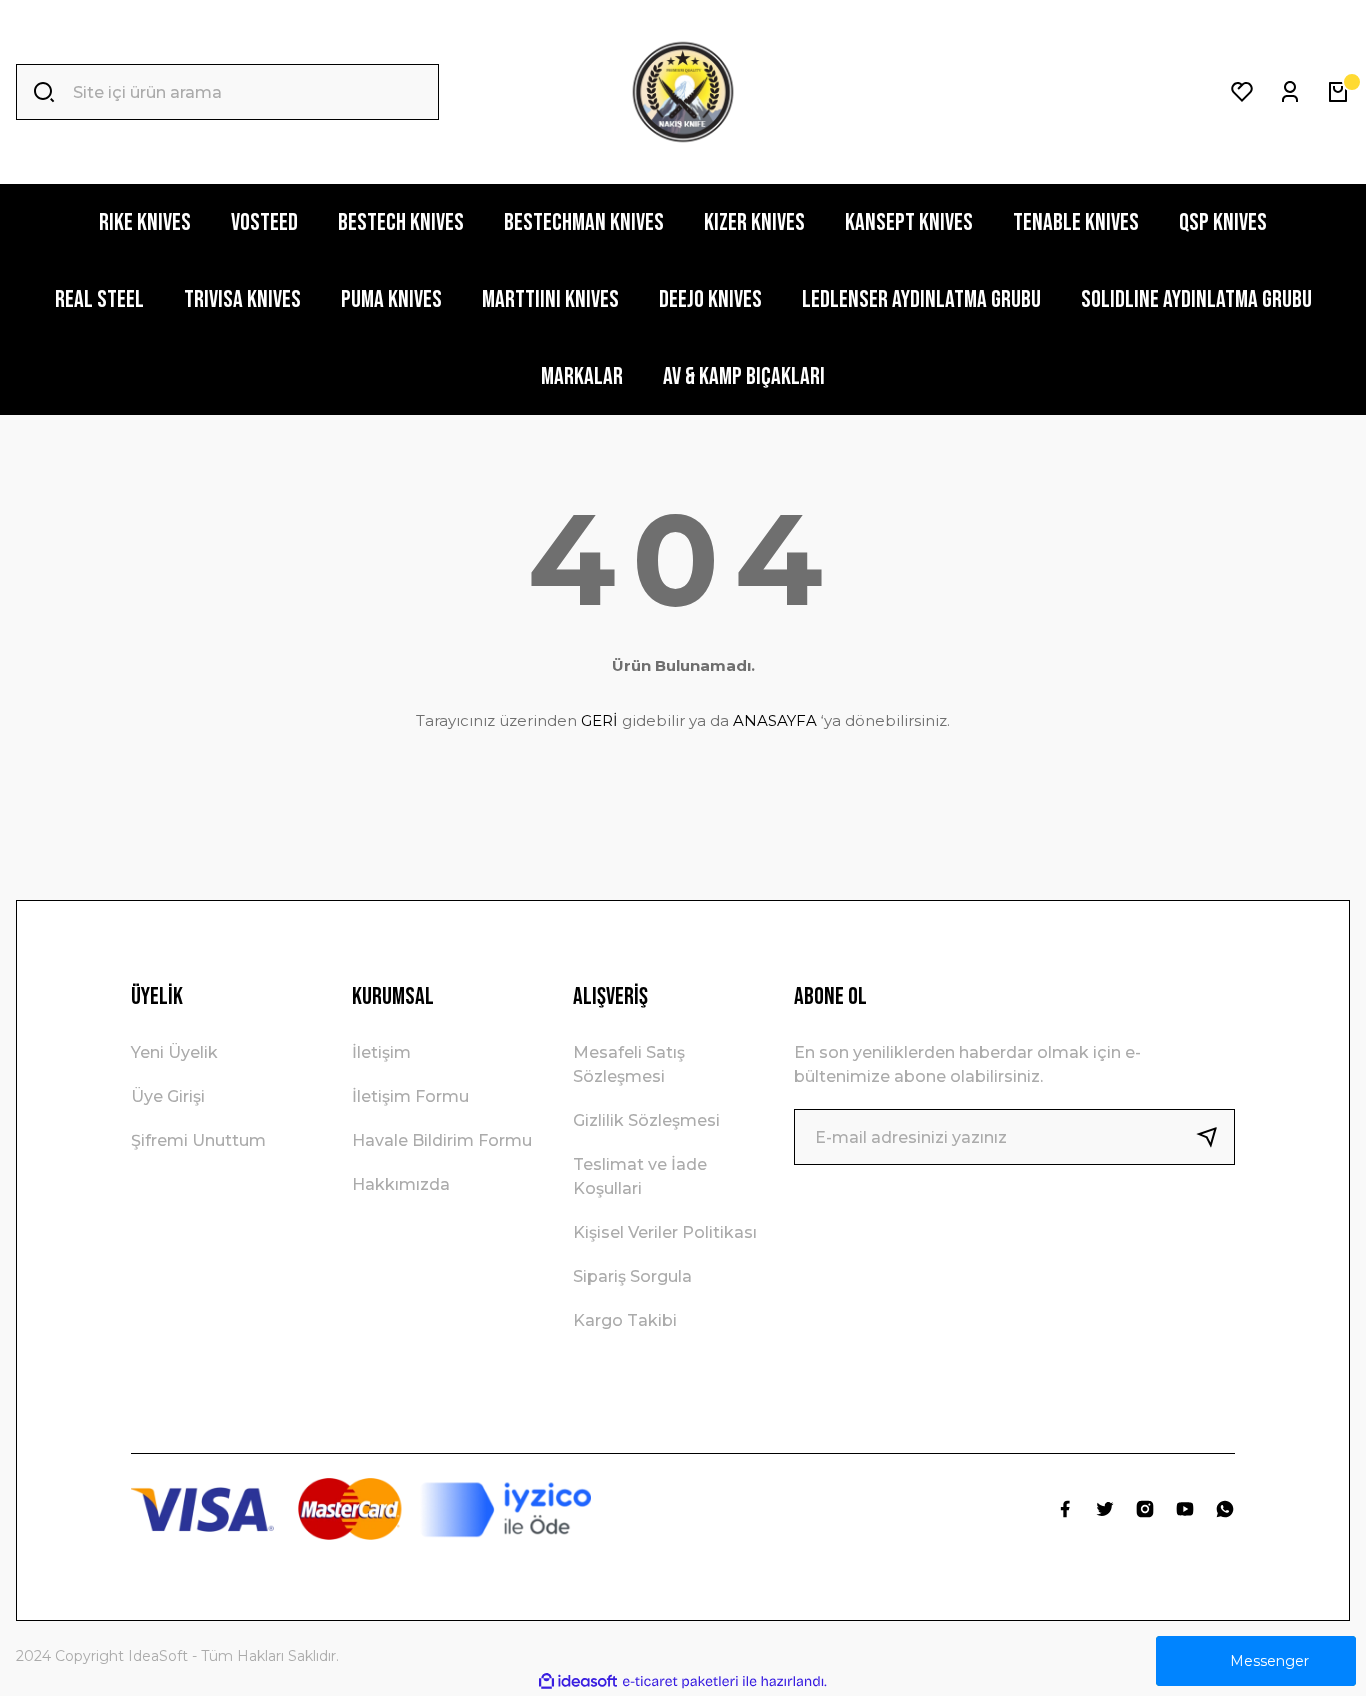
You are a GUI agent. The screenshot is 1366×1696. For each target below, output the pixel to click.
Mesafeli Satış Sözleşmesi (629, 1064)
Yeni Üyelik (174, 1052)
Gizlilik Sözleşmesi (646, 1120)
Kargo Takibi (625, 1320)
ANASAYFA (775, 720)
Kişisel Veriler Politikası (665, 1232)
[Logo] (683, 92)
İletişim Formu (410, 1096)
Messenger (1269, 1661)
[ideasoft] (578, 1681)
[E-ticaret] (680, 1682)
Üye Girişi (168, 1096)
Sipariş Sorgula (632, 1276)
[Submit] (1215, 1137)
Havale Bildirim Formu (442, 1140)
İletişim (381, 1052)
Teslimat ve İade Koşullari (640, 1176)
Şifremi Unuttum (198, 1140)
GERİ (599, 720)
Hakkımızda (401, 1184)
